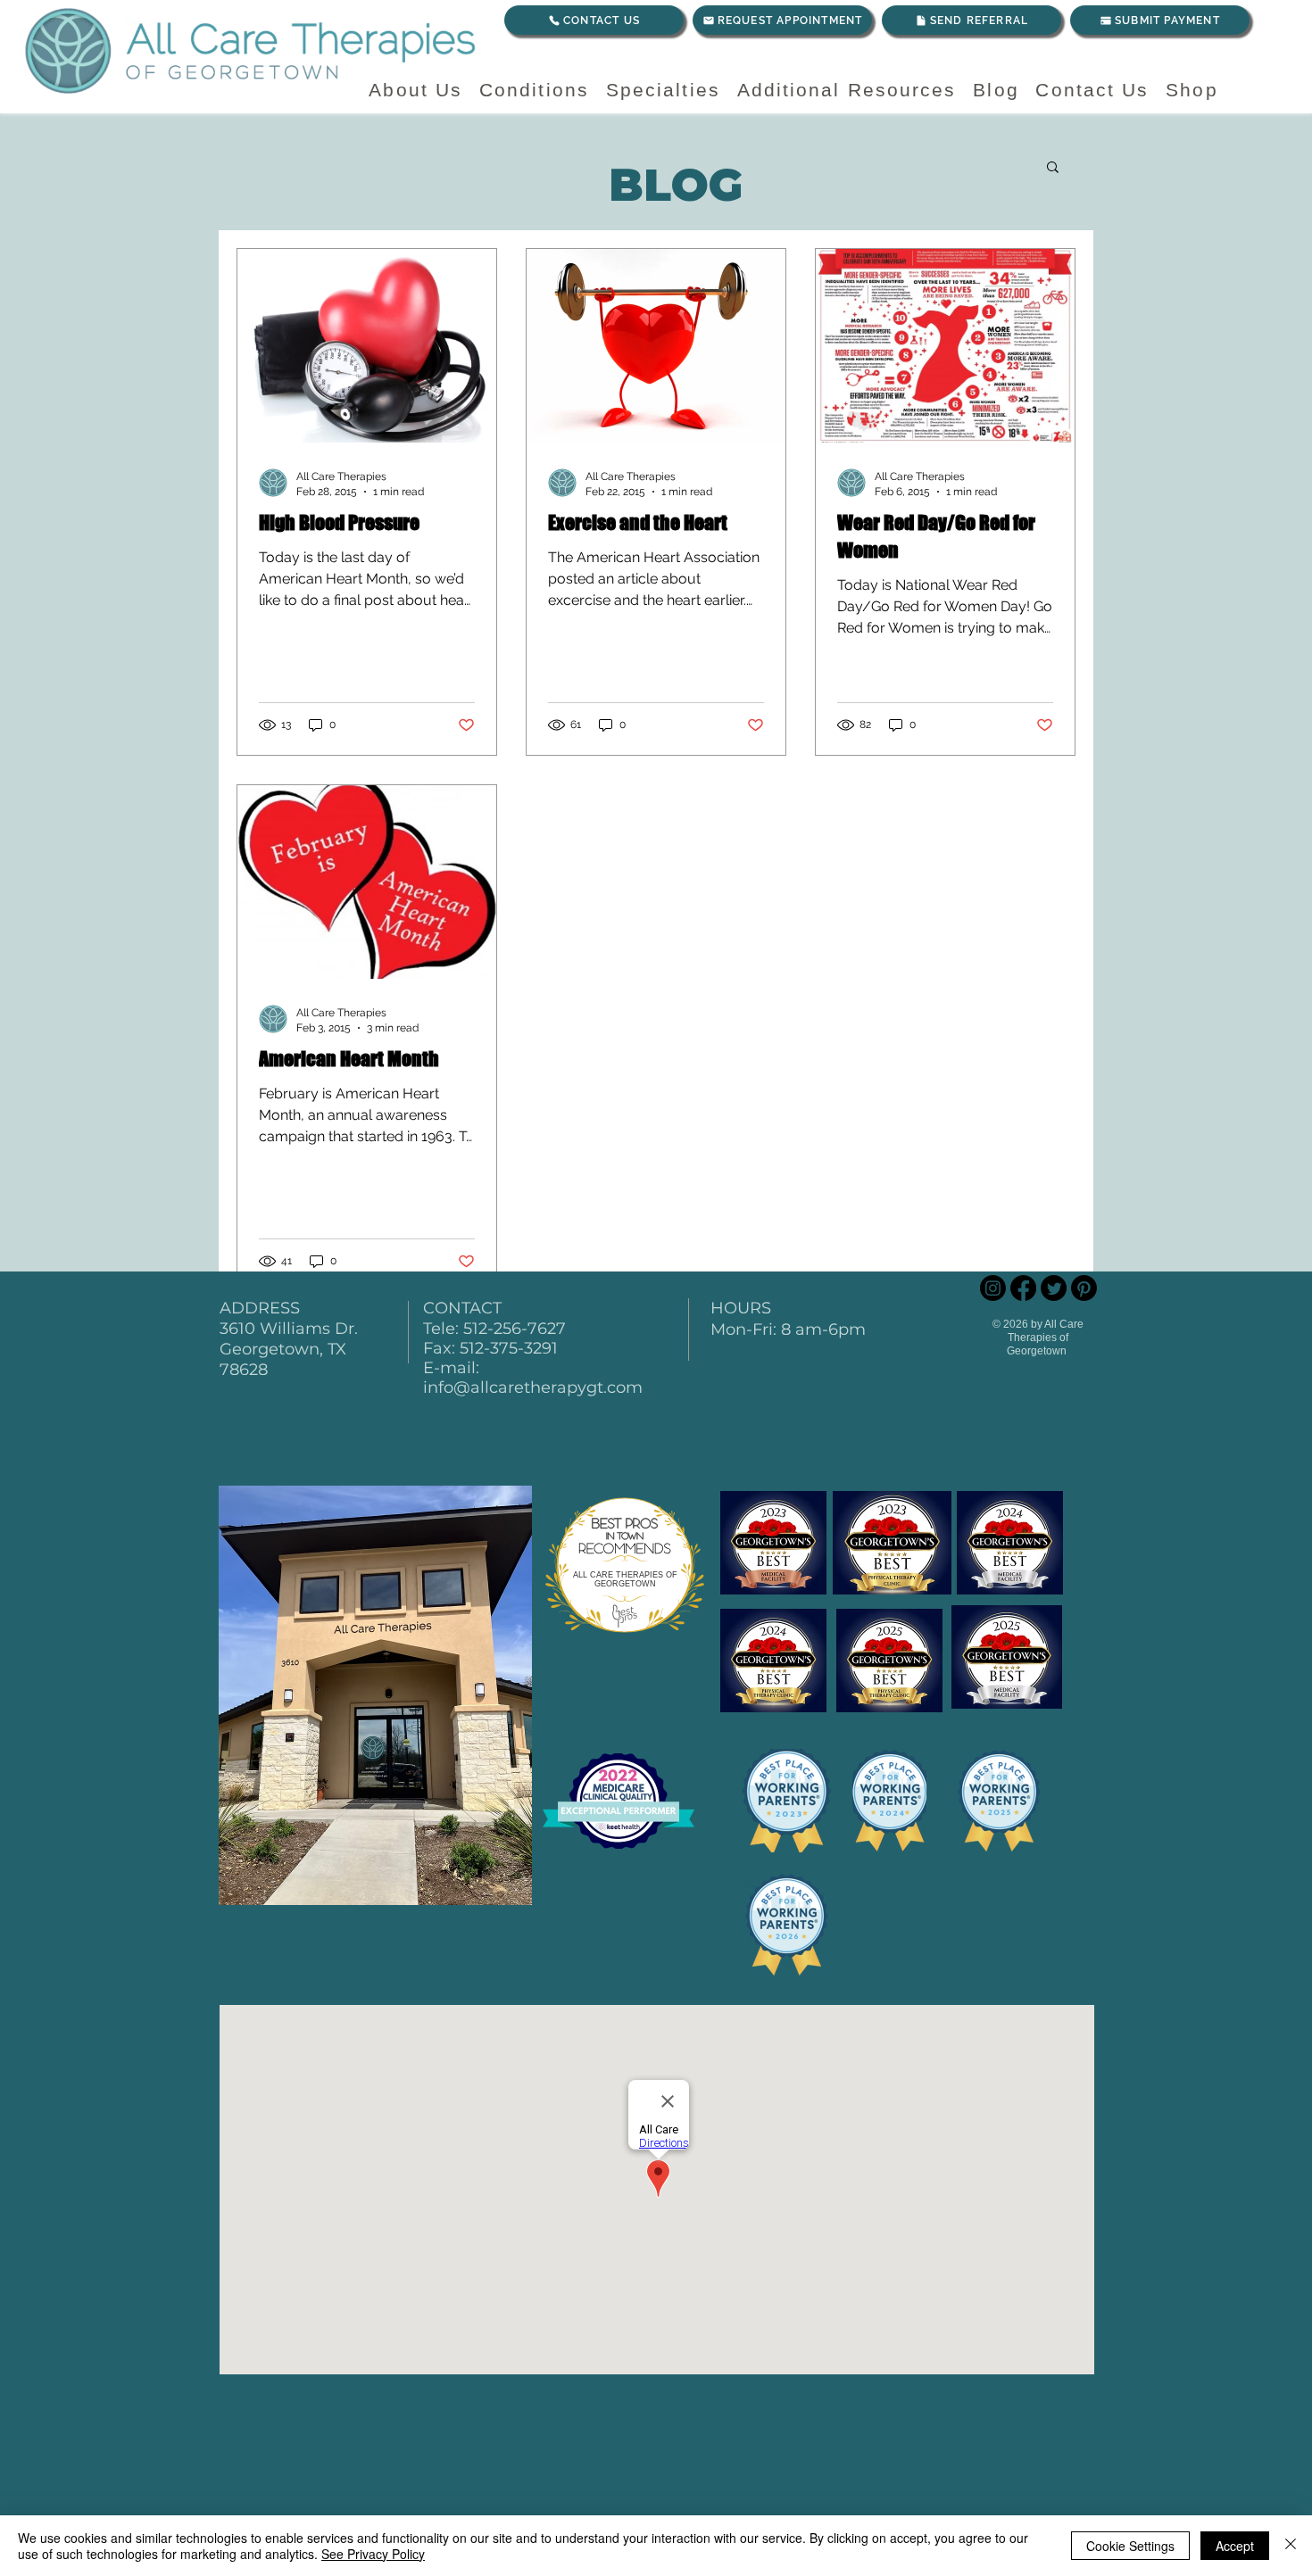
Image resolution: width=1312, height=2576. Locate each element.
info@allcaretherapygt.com (533, 1387)
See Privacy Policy (373, 2554)
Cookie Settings (1130, 2546)
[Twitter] (1054, 1288)
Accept (1235, 2546)
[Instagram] (993, 1288)
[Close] (1291, 2546)
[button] (1053, 168)
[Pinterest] (1084, 1288)
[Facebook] (1023, 1288)
